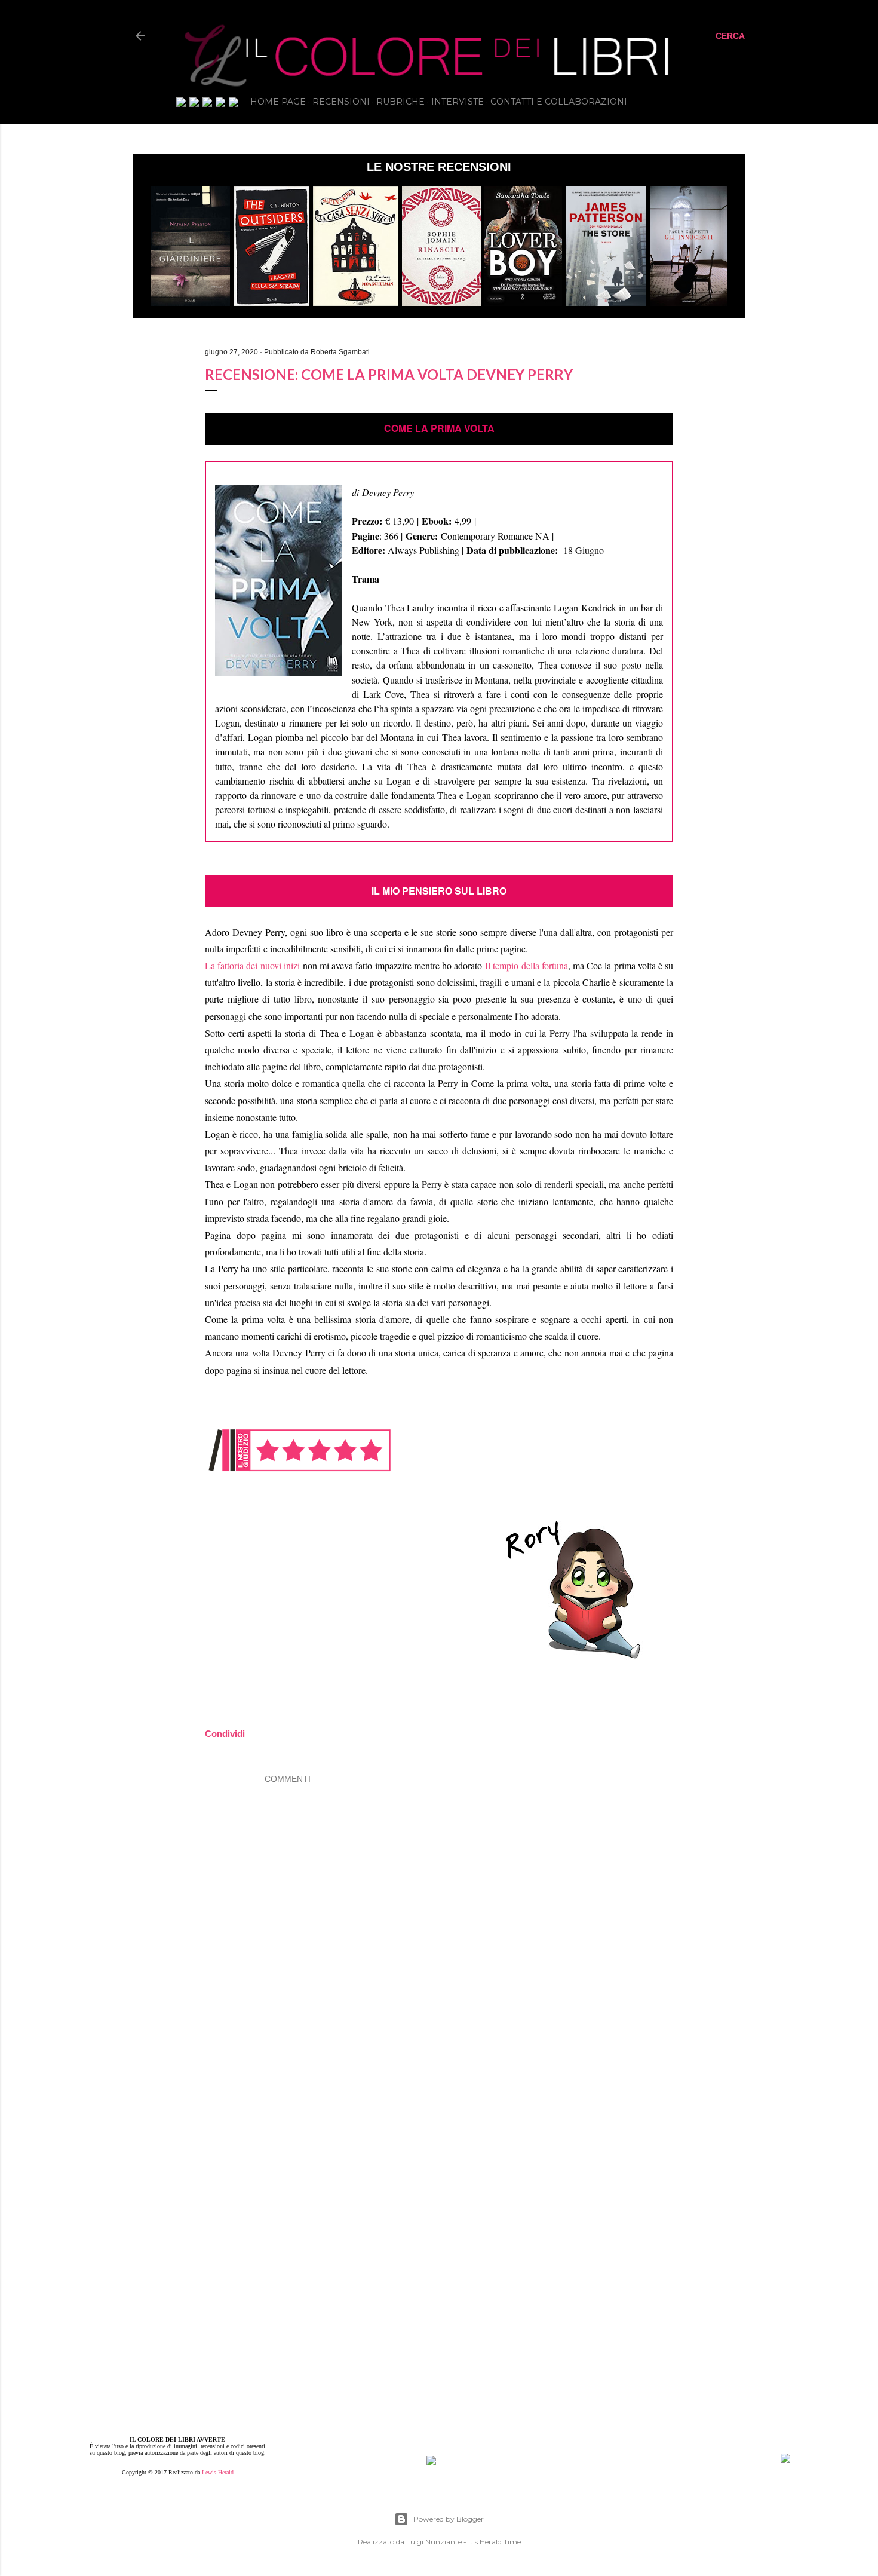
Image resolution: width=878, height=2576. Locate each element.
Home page (278, 102)
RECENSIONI (341, 102)
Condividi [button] (69, 335)
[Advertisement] (499, 2176)
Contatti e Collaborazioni (559, 102)
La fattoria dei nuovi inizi (252, 965)
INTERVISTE (458, 102)
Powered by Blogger (449, 2519)
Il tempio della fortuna (527, 965)
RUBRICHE (400, 102)
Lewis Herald (218, 2472)
